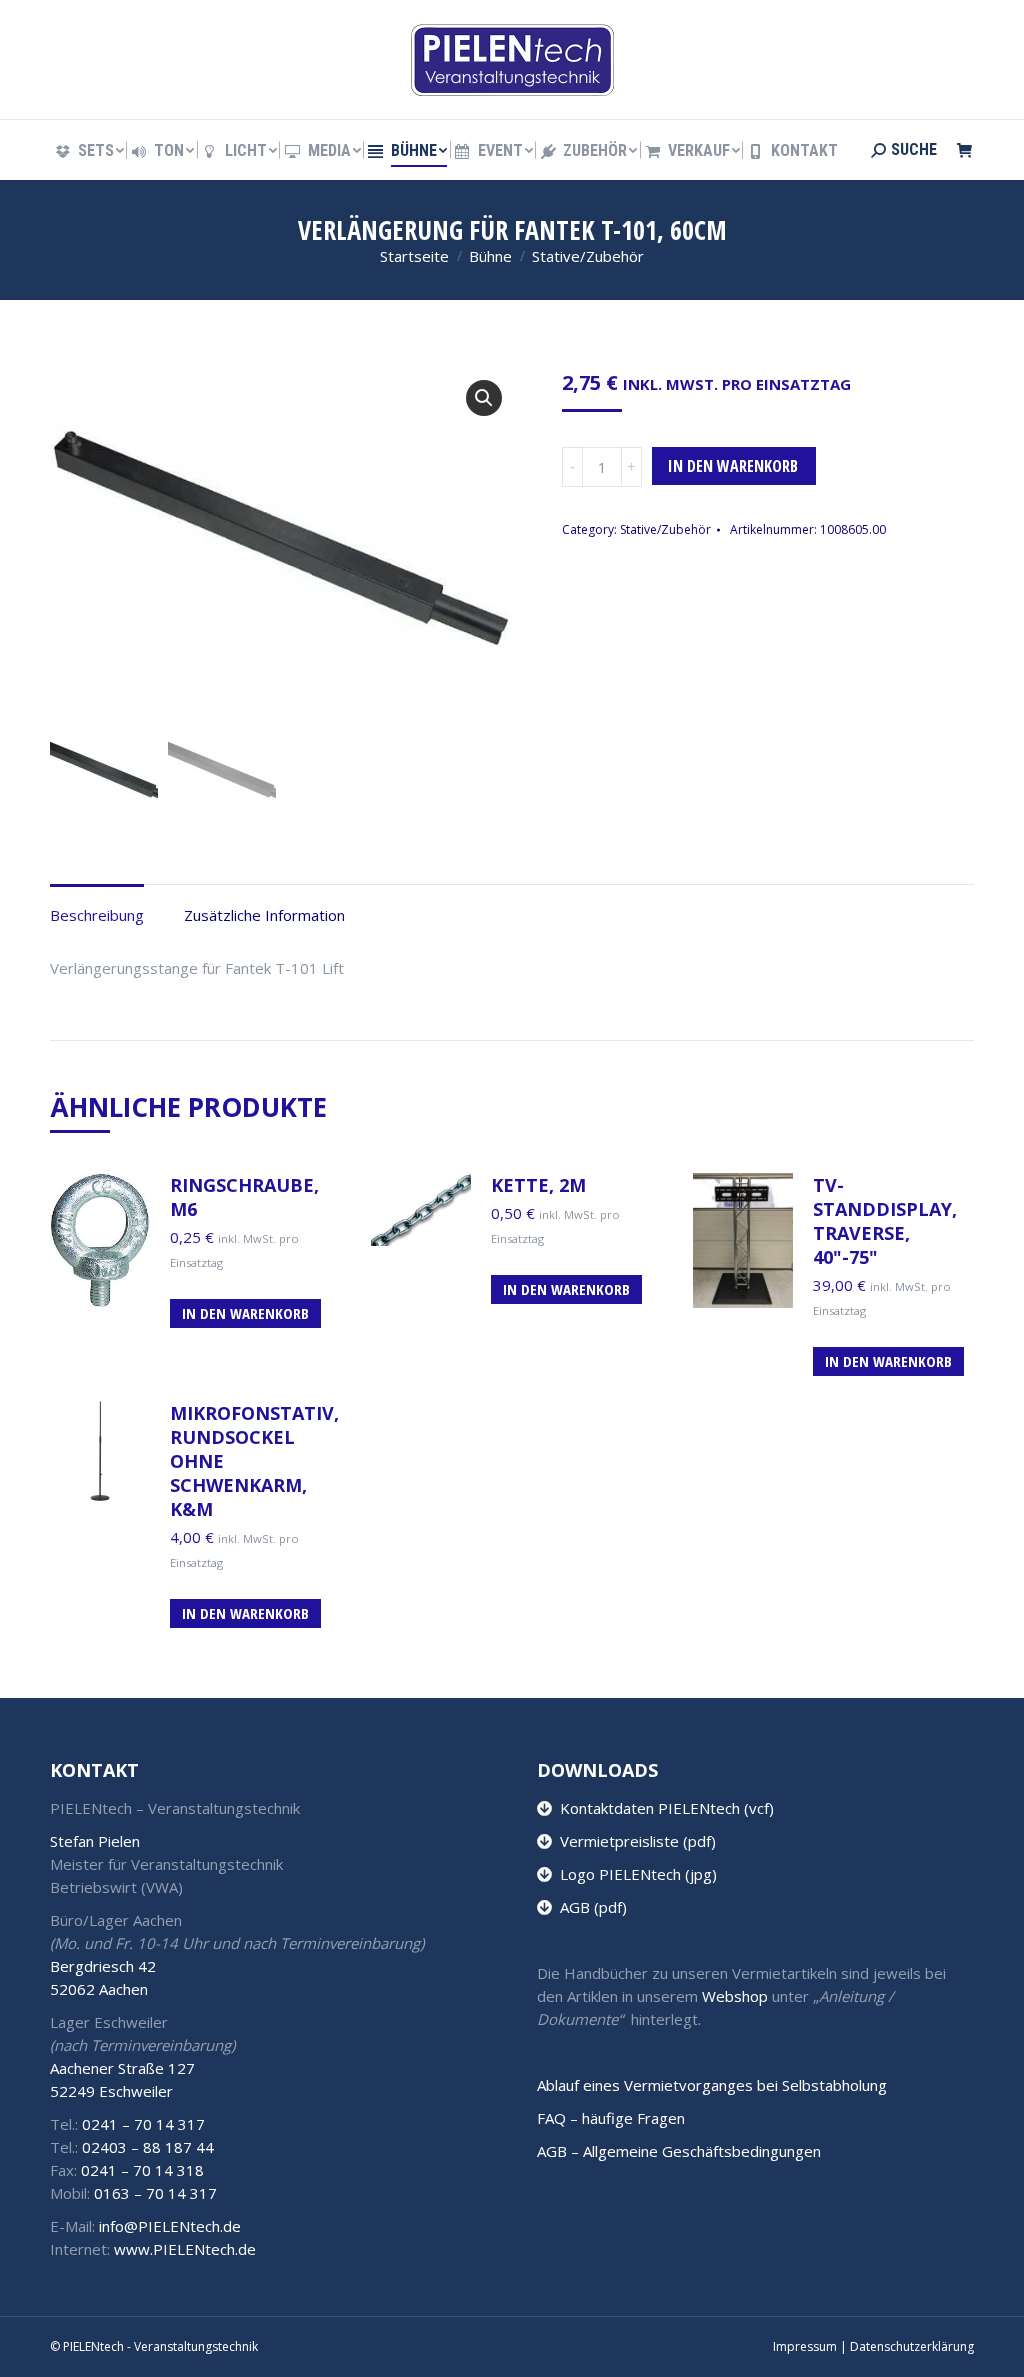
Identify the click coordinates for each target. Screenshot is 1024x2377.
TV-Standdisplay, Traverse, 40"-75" (885, 1221)
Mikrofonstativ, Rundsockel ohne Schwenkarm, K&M (254, 1461)
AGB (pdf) (589, 1907)
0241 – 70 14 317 (143, 2124)
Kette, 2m (538, 1185)
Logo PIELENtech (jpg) (634, 1874)
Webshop (735, 1996)
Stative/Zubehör (665, 529)
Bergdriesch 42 (103, 1966)
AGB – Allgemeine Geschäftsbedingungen (679, 2151)
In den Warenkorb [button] (245, 1313)
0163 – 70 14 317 (155, 2193)
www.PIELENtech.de (185, 2249)
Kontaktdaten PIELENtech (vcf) (663, 1808)
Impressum (805, 2346)
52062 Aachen (99, 1989)
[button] (484, 398)
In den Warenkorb (733, 466)
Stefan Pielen (95, 1841)
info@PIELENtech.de (170, 2226)
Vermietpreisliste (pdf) (634, 1841)
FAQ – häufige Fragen (611, 2118)
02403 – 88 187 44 (148, 2147)
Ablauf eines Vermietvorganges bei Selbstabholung (712, 2085)
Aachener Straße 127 (122, 2068)
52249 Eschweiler (111, 2091)
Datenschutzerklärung (912, 2346)
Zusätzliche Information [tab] (264, 915)
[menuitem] (88, 151)
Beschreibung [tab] (97, 915)
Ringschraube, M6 (244, 1197)
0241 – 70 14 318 (142, 2170)
